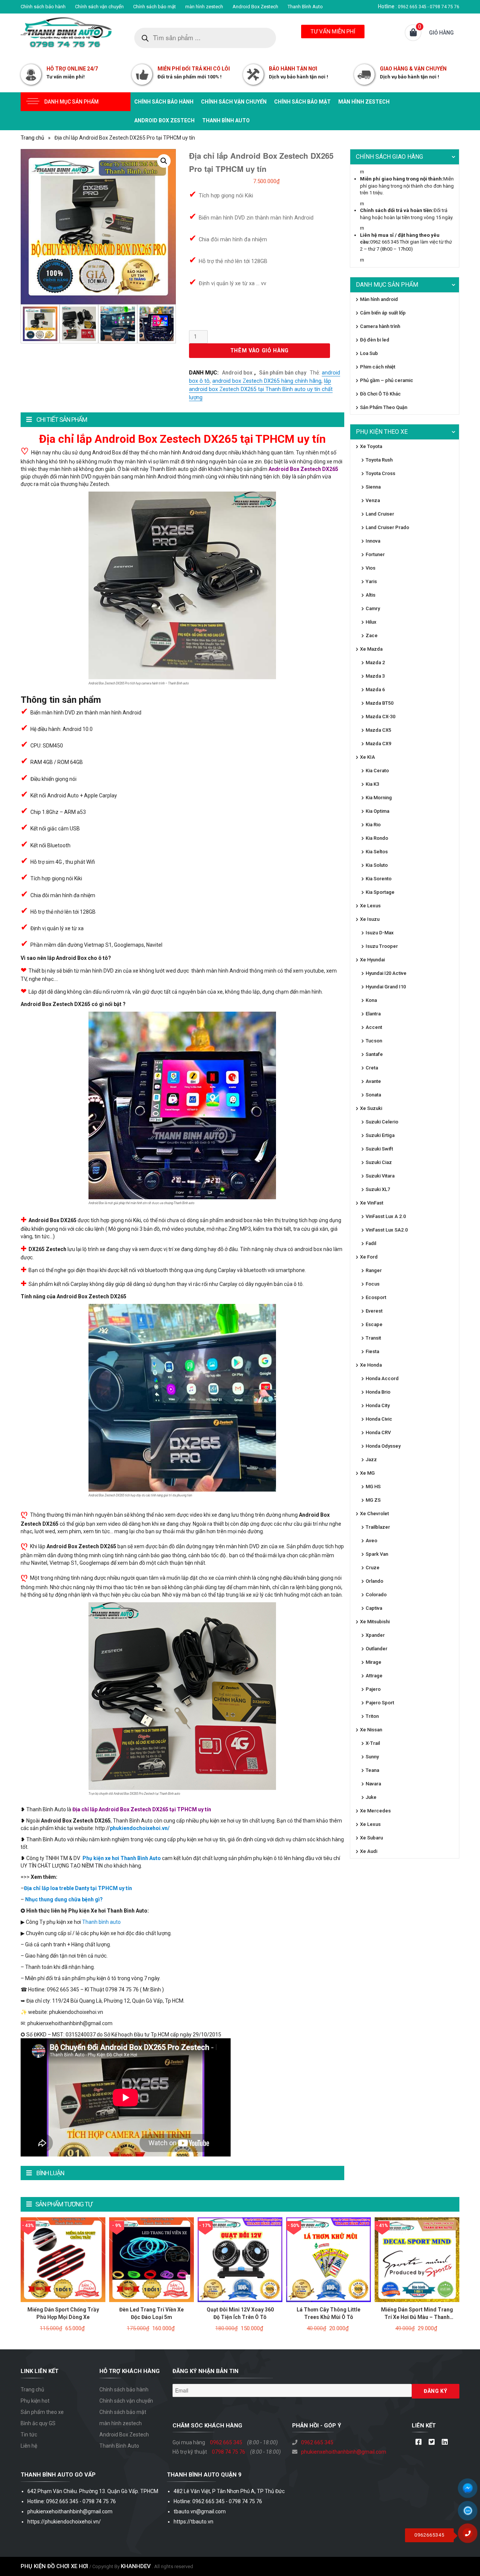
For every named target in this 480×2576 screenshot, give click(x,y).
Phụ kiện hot (35, 2401)
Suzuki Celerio (382, 1122)
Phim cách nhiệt (378, 367)
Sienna (373, 487)
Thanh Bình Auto (305, 7)
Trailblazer (378, 1527)
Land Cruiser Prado (387, 527)
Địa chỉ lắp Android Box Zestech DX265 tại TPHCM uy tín (142, 1809)
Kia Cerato (377, 771)
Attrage (374, 1676)
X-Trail (373, 1743)
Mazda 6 (375, 689)
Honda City (378, 1405)
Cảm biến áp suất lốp (383, 313)
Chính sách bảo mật (154, 7)
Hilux (371, 622)
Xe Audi (369, 1851)
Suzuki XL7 (378, 1189)
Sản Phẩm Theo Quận (384, 407)
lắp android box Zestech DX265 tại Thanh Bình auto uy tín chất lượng (261, 389)
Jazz (371, 1459)
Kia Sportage (380, 892)
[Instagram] (445, 2442)
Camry (373, 608)
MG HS (373, 1487)
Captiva (374, 1608)
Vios (370, 568)
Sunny (372, 1757)
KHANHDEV (136, 2566)
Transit (373, 1338)
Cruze (373, 1568)
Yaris (371, 581)
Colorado (376, 1595)
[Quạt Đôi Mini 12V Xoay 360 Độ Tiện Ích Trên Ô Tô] (240, 2259)
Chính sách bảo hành (43, 7)
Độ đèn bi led (375, 340)
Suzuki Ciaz (379, 1162)
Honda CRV (378, 1432)
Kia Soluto (377, 865)
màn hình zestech (204, 7)
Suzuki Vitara (380, 1176)
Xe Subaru (371, 1838)
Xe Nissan (371, 1730)
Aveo (371, 1541)
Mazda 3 (375, 676)
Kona (371, 1000)
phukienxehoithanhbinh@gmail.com (344, 2452)
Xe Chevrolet (374, 1514)
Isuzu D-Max (380, 933)
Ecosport (376, 1297)
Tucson (374, 1041)
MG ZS (373, 1500)
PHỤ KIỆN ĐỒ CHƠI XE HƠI (54, 2566)
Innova (373, 541)
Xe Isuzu (370, 919)
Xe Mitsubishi (375, 1622)
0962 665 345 (226, 2442)
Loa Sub (369, 353)
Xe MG (367, 1473)
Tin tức (29, 2435)
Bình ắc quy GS (38, 2423)
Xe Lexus (370, 906)
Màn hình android (379, 299)
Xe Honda (371, 1365)
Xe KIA (367, 757)
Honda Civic (379, 1419)
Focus (373, 1284)
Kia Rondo (377, 838)
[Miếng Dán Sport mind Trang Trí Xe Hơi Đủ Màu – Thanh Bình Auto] (417, 2259)
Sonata (373, 1095)
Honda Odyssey (383, 1446)
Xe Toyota (371, 446)
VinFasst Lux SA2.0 (387, 1230)
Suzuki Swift (379, 1149)
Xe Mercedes (375, 1811)
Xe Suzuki (371, 1108)
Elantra (373, 1014)
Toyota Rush (379, 460)
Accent (374, 1027)
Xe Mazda (371, 649)
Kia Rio (373, 825)
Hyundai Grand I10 (386, 987)
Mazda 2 (375, 662)
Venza (373, 500)
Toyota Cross (380, 473)
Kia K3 (372, 784)
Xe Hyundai (372, 960)
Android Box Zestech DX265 (303, 469)
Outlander (376, 1649)
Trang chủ (32, 138)
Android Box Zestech (255, 7)
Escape (374, 1324)
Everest (374, 1311)
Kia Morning (379, 798)
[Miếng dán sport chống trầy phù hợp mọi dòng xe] (63, 2259)
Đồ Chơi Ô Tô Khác (380, 394)
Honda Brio (378, 1392)
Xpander (375, 1635)
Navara (373, 1784)
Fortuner (375, 554)
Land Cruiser (380, 514)
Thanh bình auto (101, 1922)
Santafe (374, 1054)
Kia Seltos (377, 852)
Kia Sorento (379, 879)
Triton (372, 1716)
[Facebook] (418, 2442)
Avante (373, 1081)
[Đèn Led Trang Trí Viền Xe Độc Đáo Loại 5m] (151, 2259)
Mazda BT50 (379, 703)
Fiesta (372, 1351)
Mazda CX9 (378, 744)
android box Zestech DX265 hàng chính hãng (267, 381)
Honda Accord (382, 1378)
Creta (372, 1068)
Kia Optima (377, 811)
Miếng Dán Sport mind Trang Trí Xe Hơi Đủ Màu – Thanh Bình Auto (417, 2317)
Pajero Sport (380, 1703)
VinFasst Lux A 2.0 (386, 1216)
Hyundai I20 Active (386, 973)
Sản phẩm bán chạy (283, 373)
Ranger (374, 1270)
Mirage (373, 1662)
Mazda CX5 (378, 730)
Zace (372, 635)
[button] (164, 161)
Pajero (373, 1689)
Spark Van (377, 1554)
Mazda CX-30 (380, 717)
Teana (372, 1770)
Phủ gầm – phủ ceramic (387, 380)
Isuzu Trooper (382, 946)
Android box (237, 373)
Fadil (371, 1243)
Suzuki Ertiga (380, 1135)
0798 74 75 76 (229, 2452)
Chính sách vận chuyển (99, 7)
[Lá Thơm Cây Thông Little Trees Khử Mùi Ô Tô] (328, 2259)
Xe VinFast (372, 1203)
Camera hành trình (380, 326)
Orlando (374, 1581)
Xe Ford (369, 1257)
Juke (371, 1797)
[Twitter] (431, 2442)
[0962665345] (471, 2536)
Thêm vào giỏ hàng (259, 351)
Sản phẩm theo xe (42, 2412)
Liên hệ (29, 2446)
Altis (370, 595)
